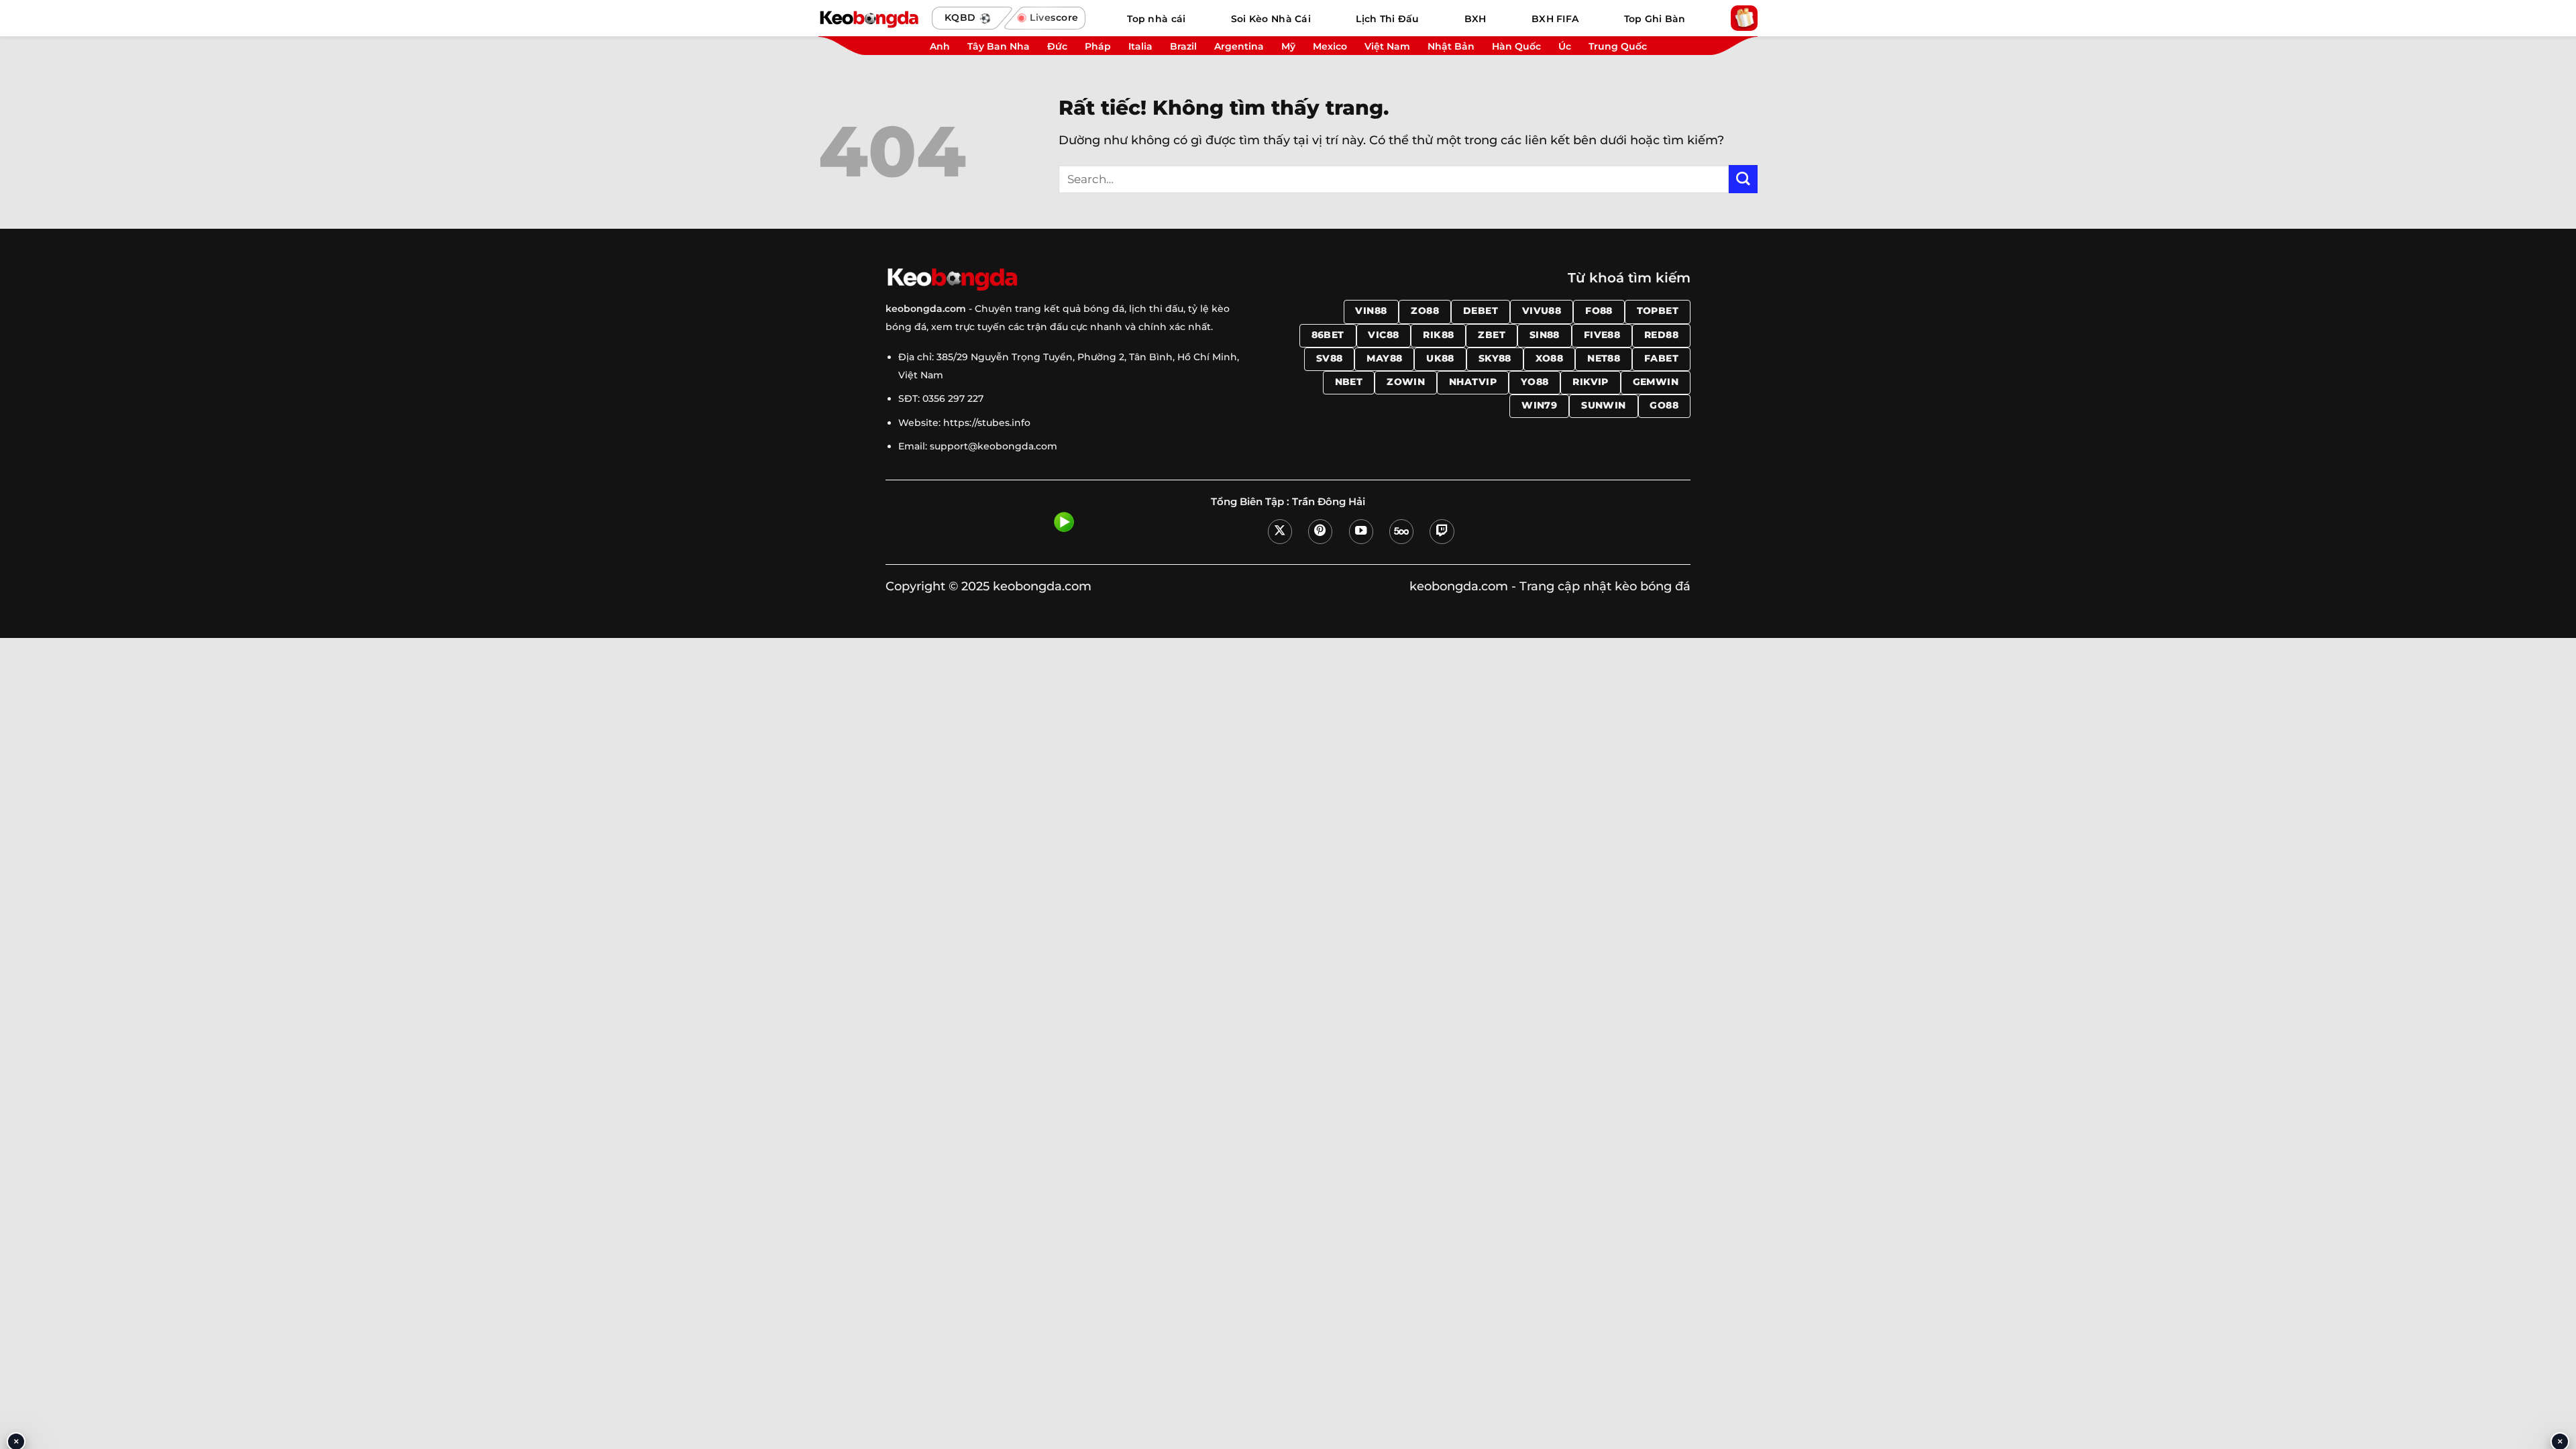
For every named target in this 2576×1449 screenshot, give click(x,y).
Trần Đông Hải (1329, 502)
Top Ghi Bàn (1655, 19)
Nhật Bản (1451, 46)
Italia (1140, 46)
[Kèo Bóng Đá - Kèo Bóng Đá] (869, 18)
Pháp (1098, 46)
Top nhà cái (1156, 19)
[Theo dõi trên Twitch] (1442, 531)
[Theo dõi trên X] (1280, 531)
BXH (1475, 19)
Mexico (1330, 46)
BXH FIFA (1555, 19)
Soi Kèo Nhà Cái (1271, 19)
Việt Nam (1387, 46)
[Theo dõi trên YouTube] (1361, 531)
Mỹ (1288, 46)
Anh (940, 46)
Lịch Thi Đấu (1387, 19)
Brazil (1183, 46)
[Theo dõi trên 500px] (1401, 531)
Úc (1565, 46)
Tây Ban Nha (999, 46)
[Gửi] (1743, 179)
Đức (1057, 46)
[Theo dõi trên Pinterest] (1320, 531)
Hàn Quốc (1516, 46)
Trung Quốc (1618, 46)
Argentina (1239, 46)
